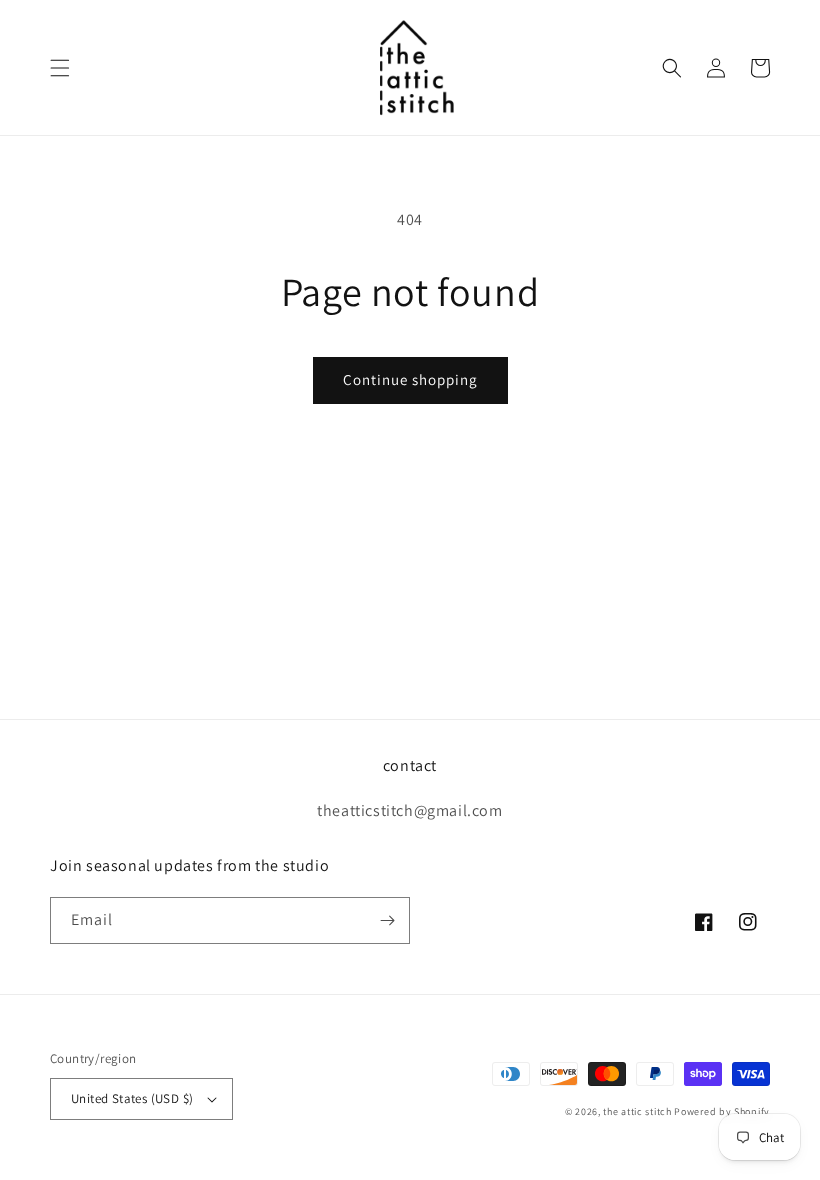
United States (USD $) (132, 1098)
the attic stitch (637, 1111)
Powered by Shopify (722, 1111)
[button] (60, 68)
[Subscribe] (387, 920)
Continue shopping (410, 379)
